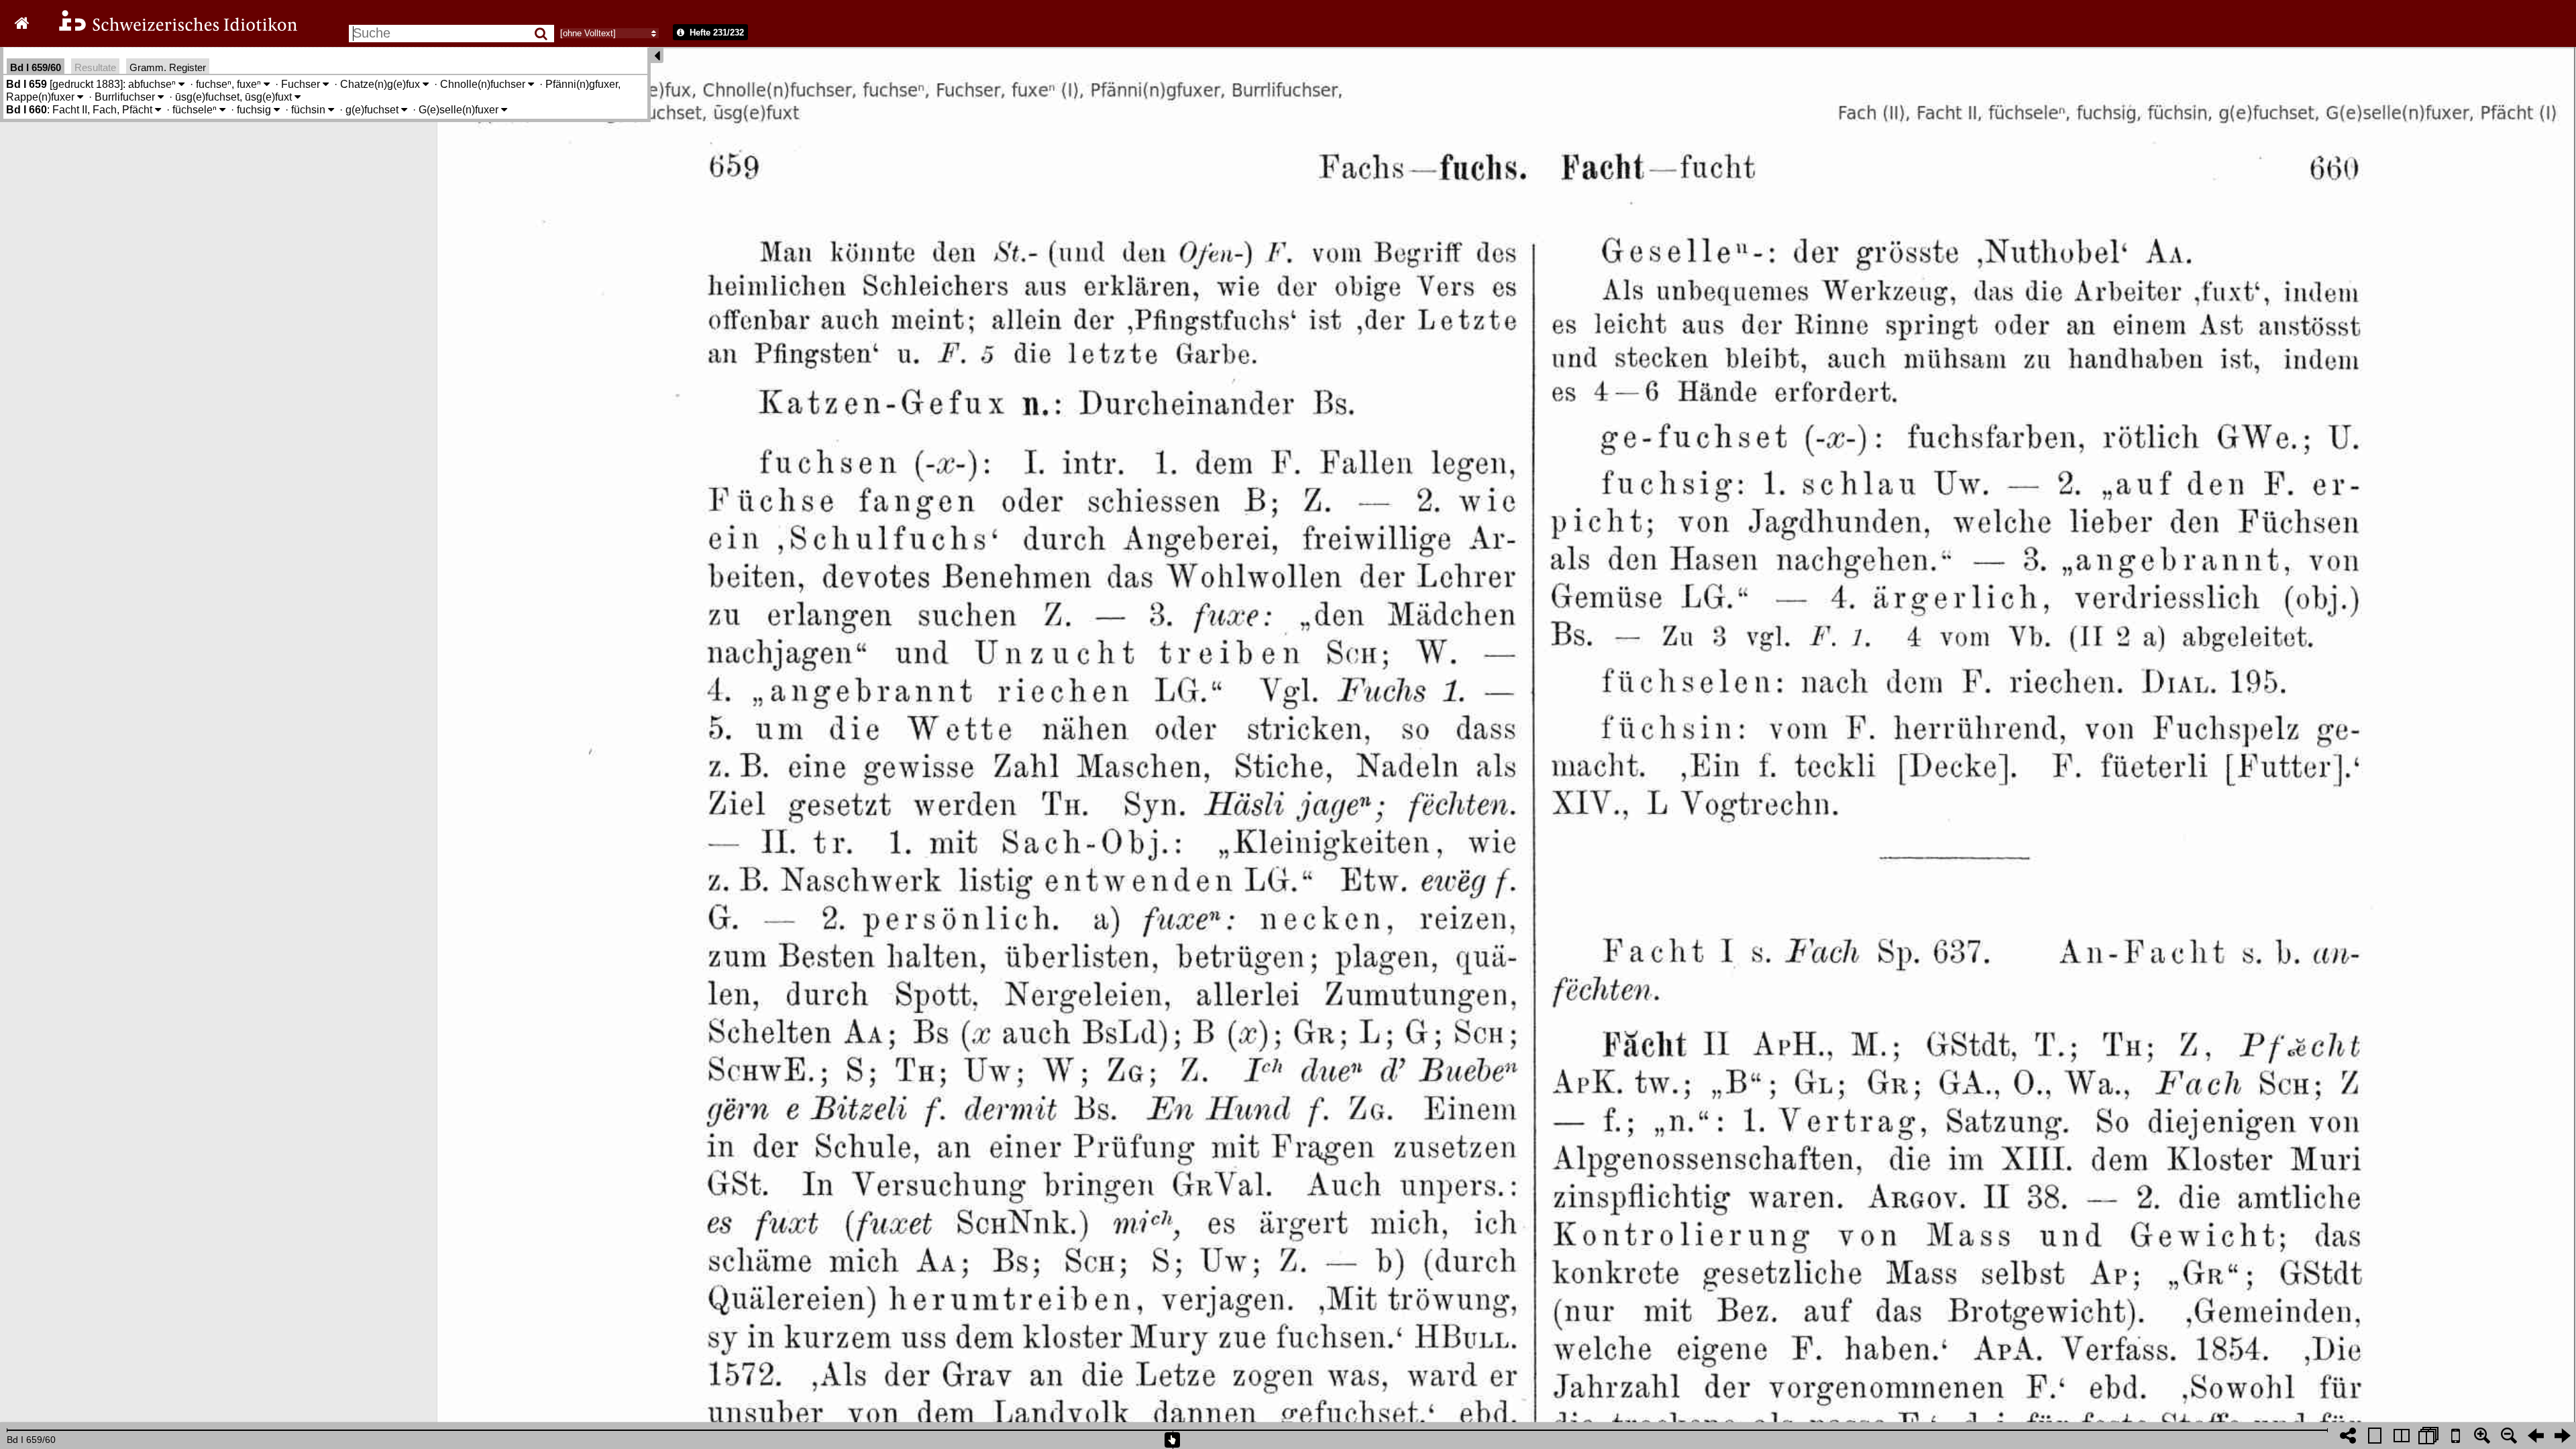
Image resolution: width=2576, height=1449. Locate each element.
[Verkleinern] (2509, 1436)
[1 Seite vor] (2563, 1436)
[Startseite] (169, 29)
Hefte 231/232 (715, 33)
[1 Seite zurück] (2536, 1436)
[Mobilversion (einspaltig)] (2455, 1436)
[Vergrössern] (2482, 1436)
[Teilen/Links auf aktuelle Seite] (2348, 1436)
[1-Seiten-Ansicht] (2375, 1436)
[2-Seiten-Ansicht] (2402, 1436)
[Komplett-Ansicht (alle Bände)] (2428, 1436)
